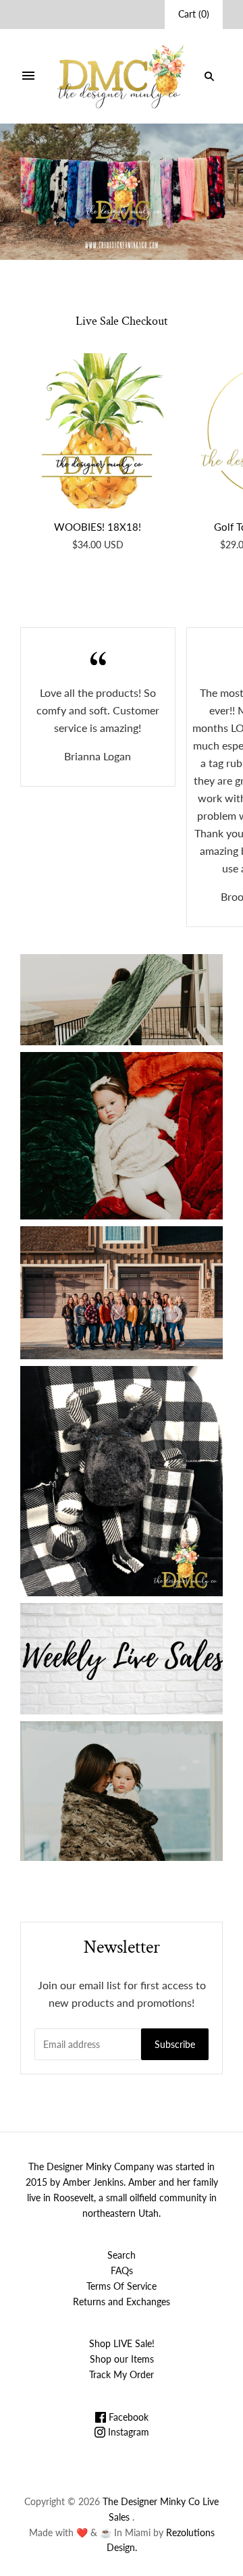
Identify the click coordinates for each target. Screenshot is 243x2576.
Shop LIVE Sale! (122, 2343)
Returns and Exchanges (122, 2302)
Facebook (127, 2417)
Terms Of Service (122, 2286)
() (194, 14)
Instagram (127, 2432)
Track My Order (122, 2374)
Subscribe (175, 2044)
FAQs (122, 2270)
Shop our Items (122, 2359)
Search (122, 2255)
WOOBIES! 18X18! (98, 527)
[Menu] (28, 76)
